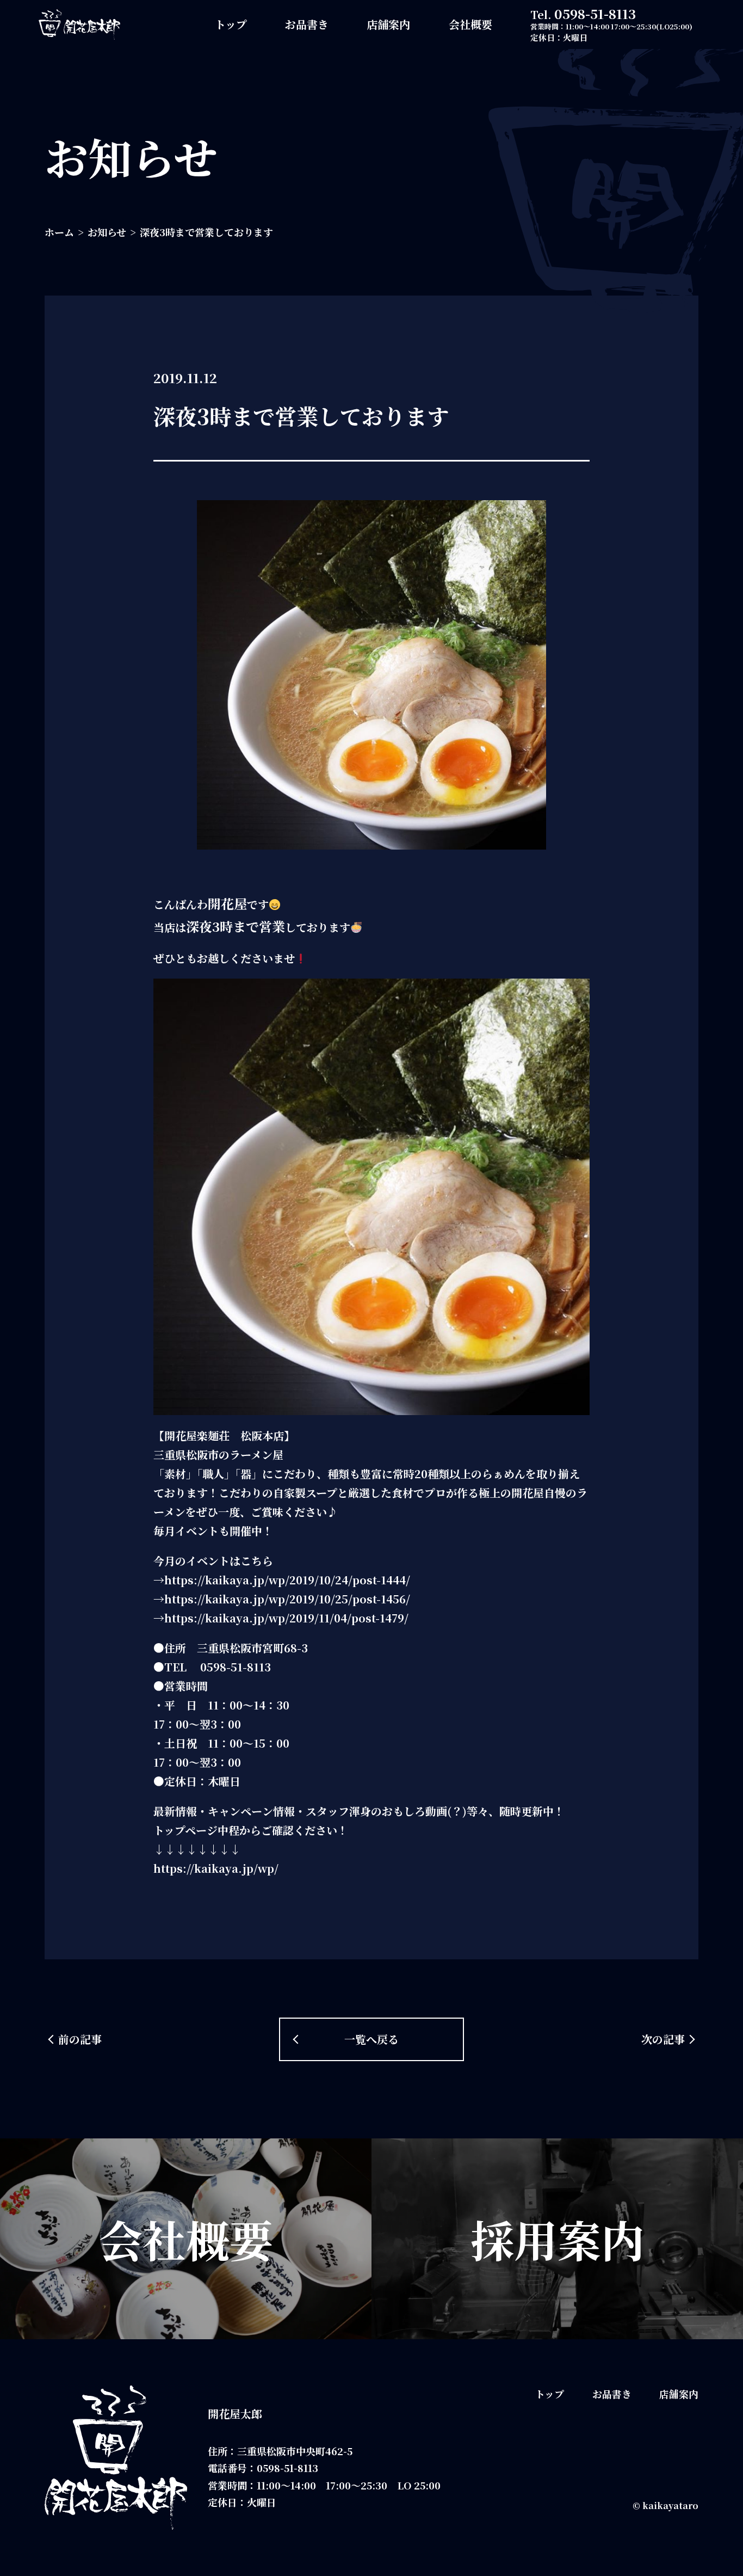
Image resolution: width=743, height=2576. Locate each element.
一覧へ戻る (371, 2039)
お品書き (307, 24)
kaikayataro (670, 2506)
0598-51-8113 (595, 13)
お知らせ (107, 232)
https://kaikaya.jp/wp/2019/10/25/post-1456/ (287, 1599)
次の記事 (663, 2039)
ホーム (59, 232)
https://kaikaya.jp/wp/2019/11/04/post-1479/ (286, 1618)
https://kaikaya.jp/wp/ (216, 1868)
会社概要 (470, 24)
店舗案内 (388, 24)
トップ (231, 24)
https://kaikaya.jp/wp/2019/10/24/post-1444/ (287, 1580)
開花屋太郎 (235, 2414)
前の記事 (80, 2039)
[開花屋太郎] (79, 24)
